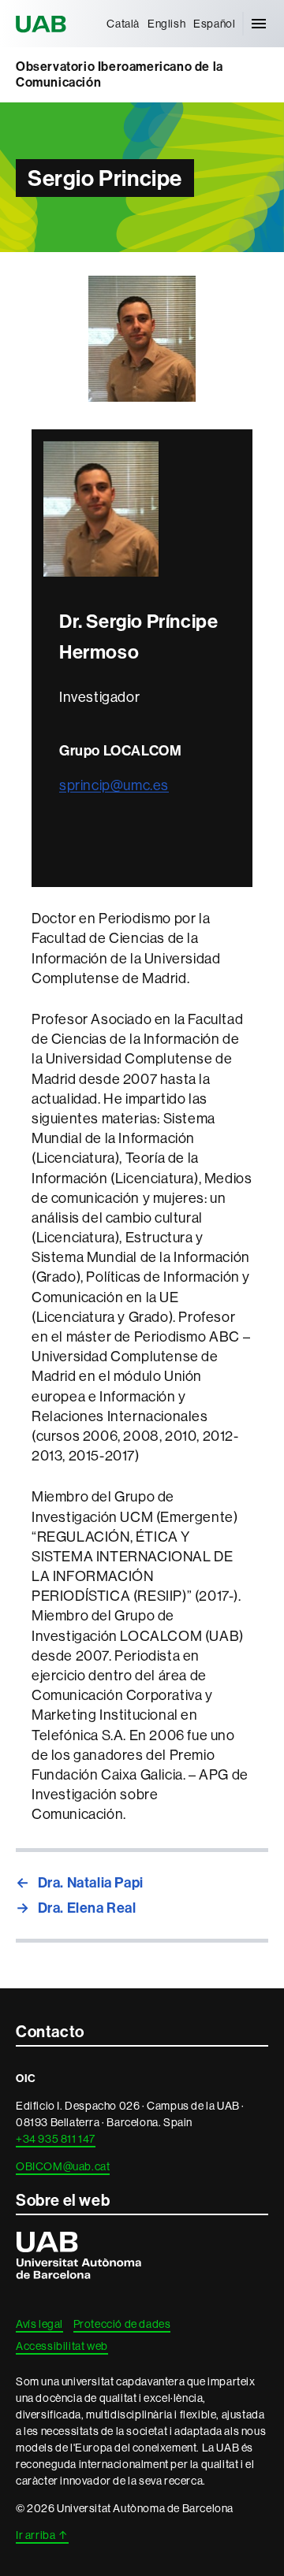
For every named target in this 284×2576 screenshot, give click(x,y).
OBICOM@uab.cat (63, 2166)
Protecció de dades (122, 2324)
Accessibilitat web (62, 2346)
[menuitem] (123, 24)
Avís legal (39, 2324)
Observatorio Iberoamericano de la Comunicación (120, 74)
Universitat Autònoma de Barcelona (43, 24)
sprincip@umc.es (114, 785)
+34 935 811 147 (56, 2139)
